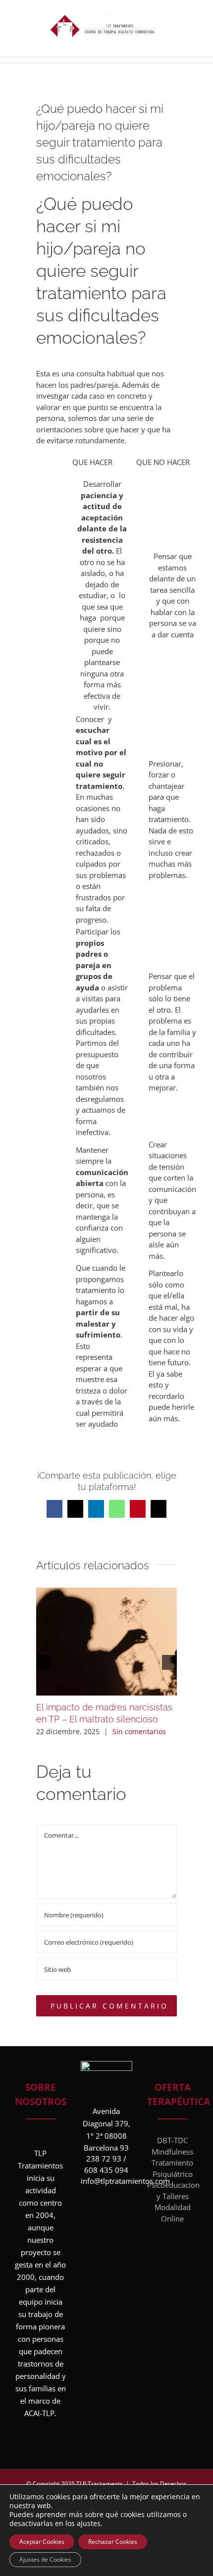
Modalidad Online (173, 2213)
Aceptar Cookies (42, 2542)
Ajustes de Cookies (45, 2559)
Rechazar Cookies (113, 2542)
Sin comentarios (139, 1731)
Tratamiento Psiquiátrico (172, 2168)
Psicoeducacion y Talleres (173, 2190)
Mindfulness (172, 2152)
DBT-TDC (172, 2140)
